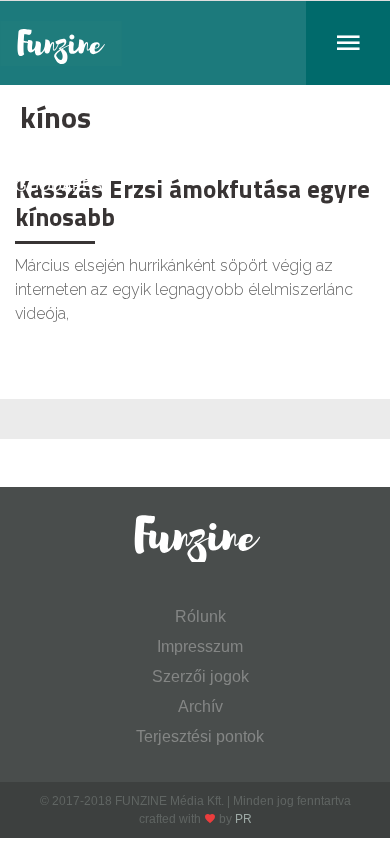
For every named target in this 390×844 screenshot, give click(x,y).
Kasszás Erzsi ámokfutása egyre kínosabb (192, 203)
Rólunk (200, 616)
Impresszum (200, 646)
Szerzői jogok (200, 676)
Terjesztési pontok (200, 736)
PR (243, 819)
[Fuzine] (195, 43)
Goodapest (63, 185)
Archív (200, 706)
